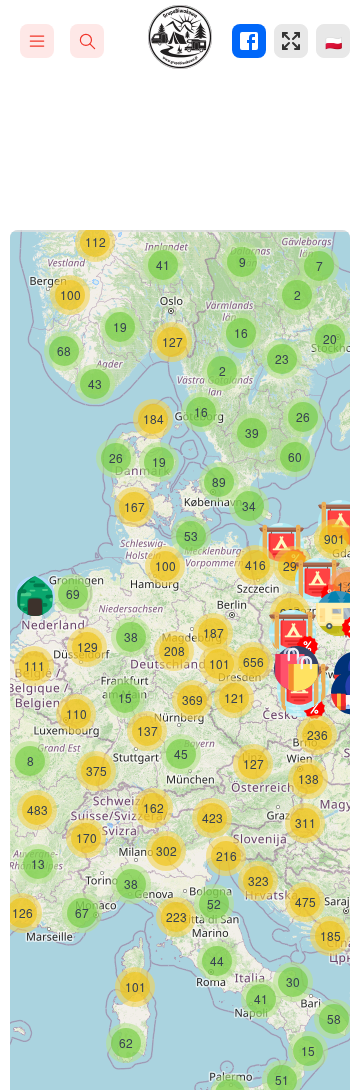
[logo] (180, 37)
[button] (322, 585)
